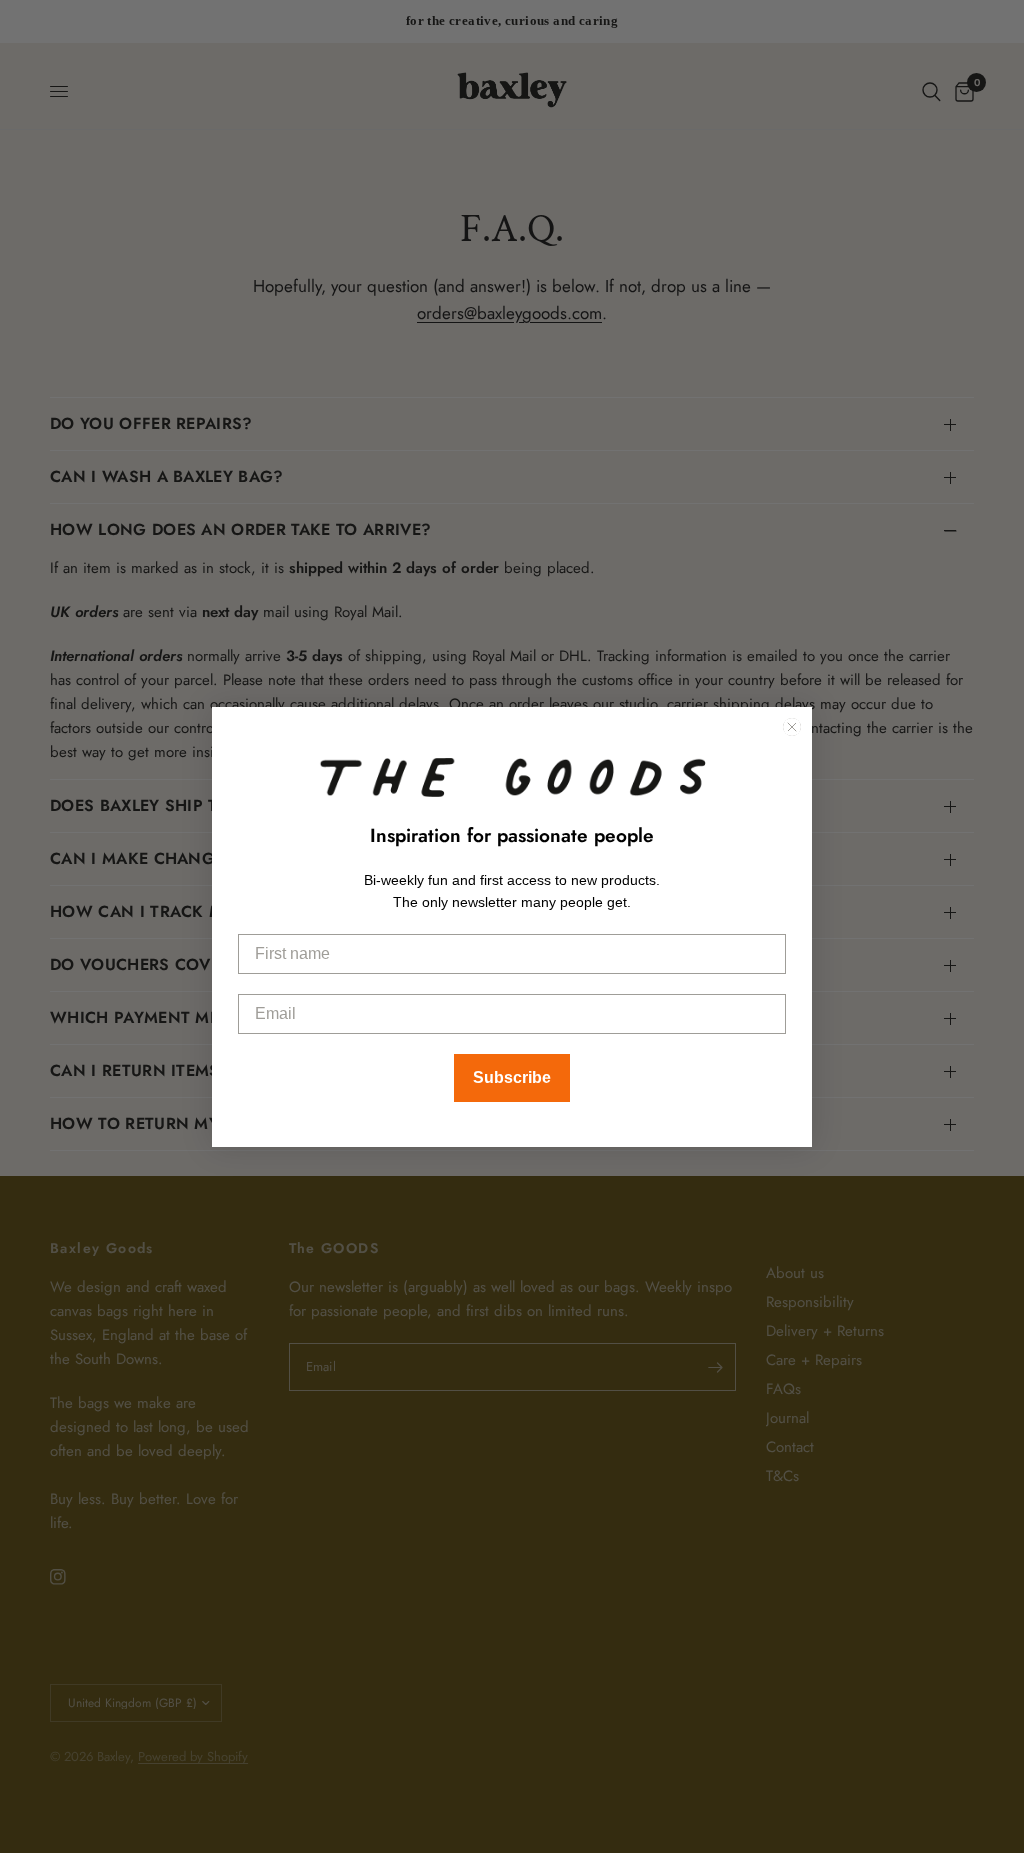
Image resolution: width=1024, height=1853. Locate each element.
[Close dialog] (792, 727)
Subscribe (512, 1077)
